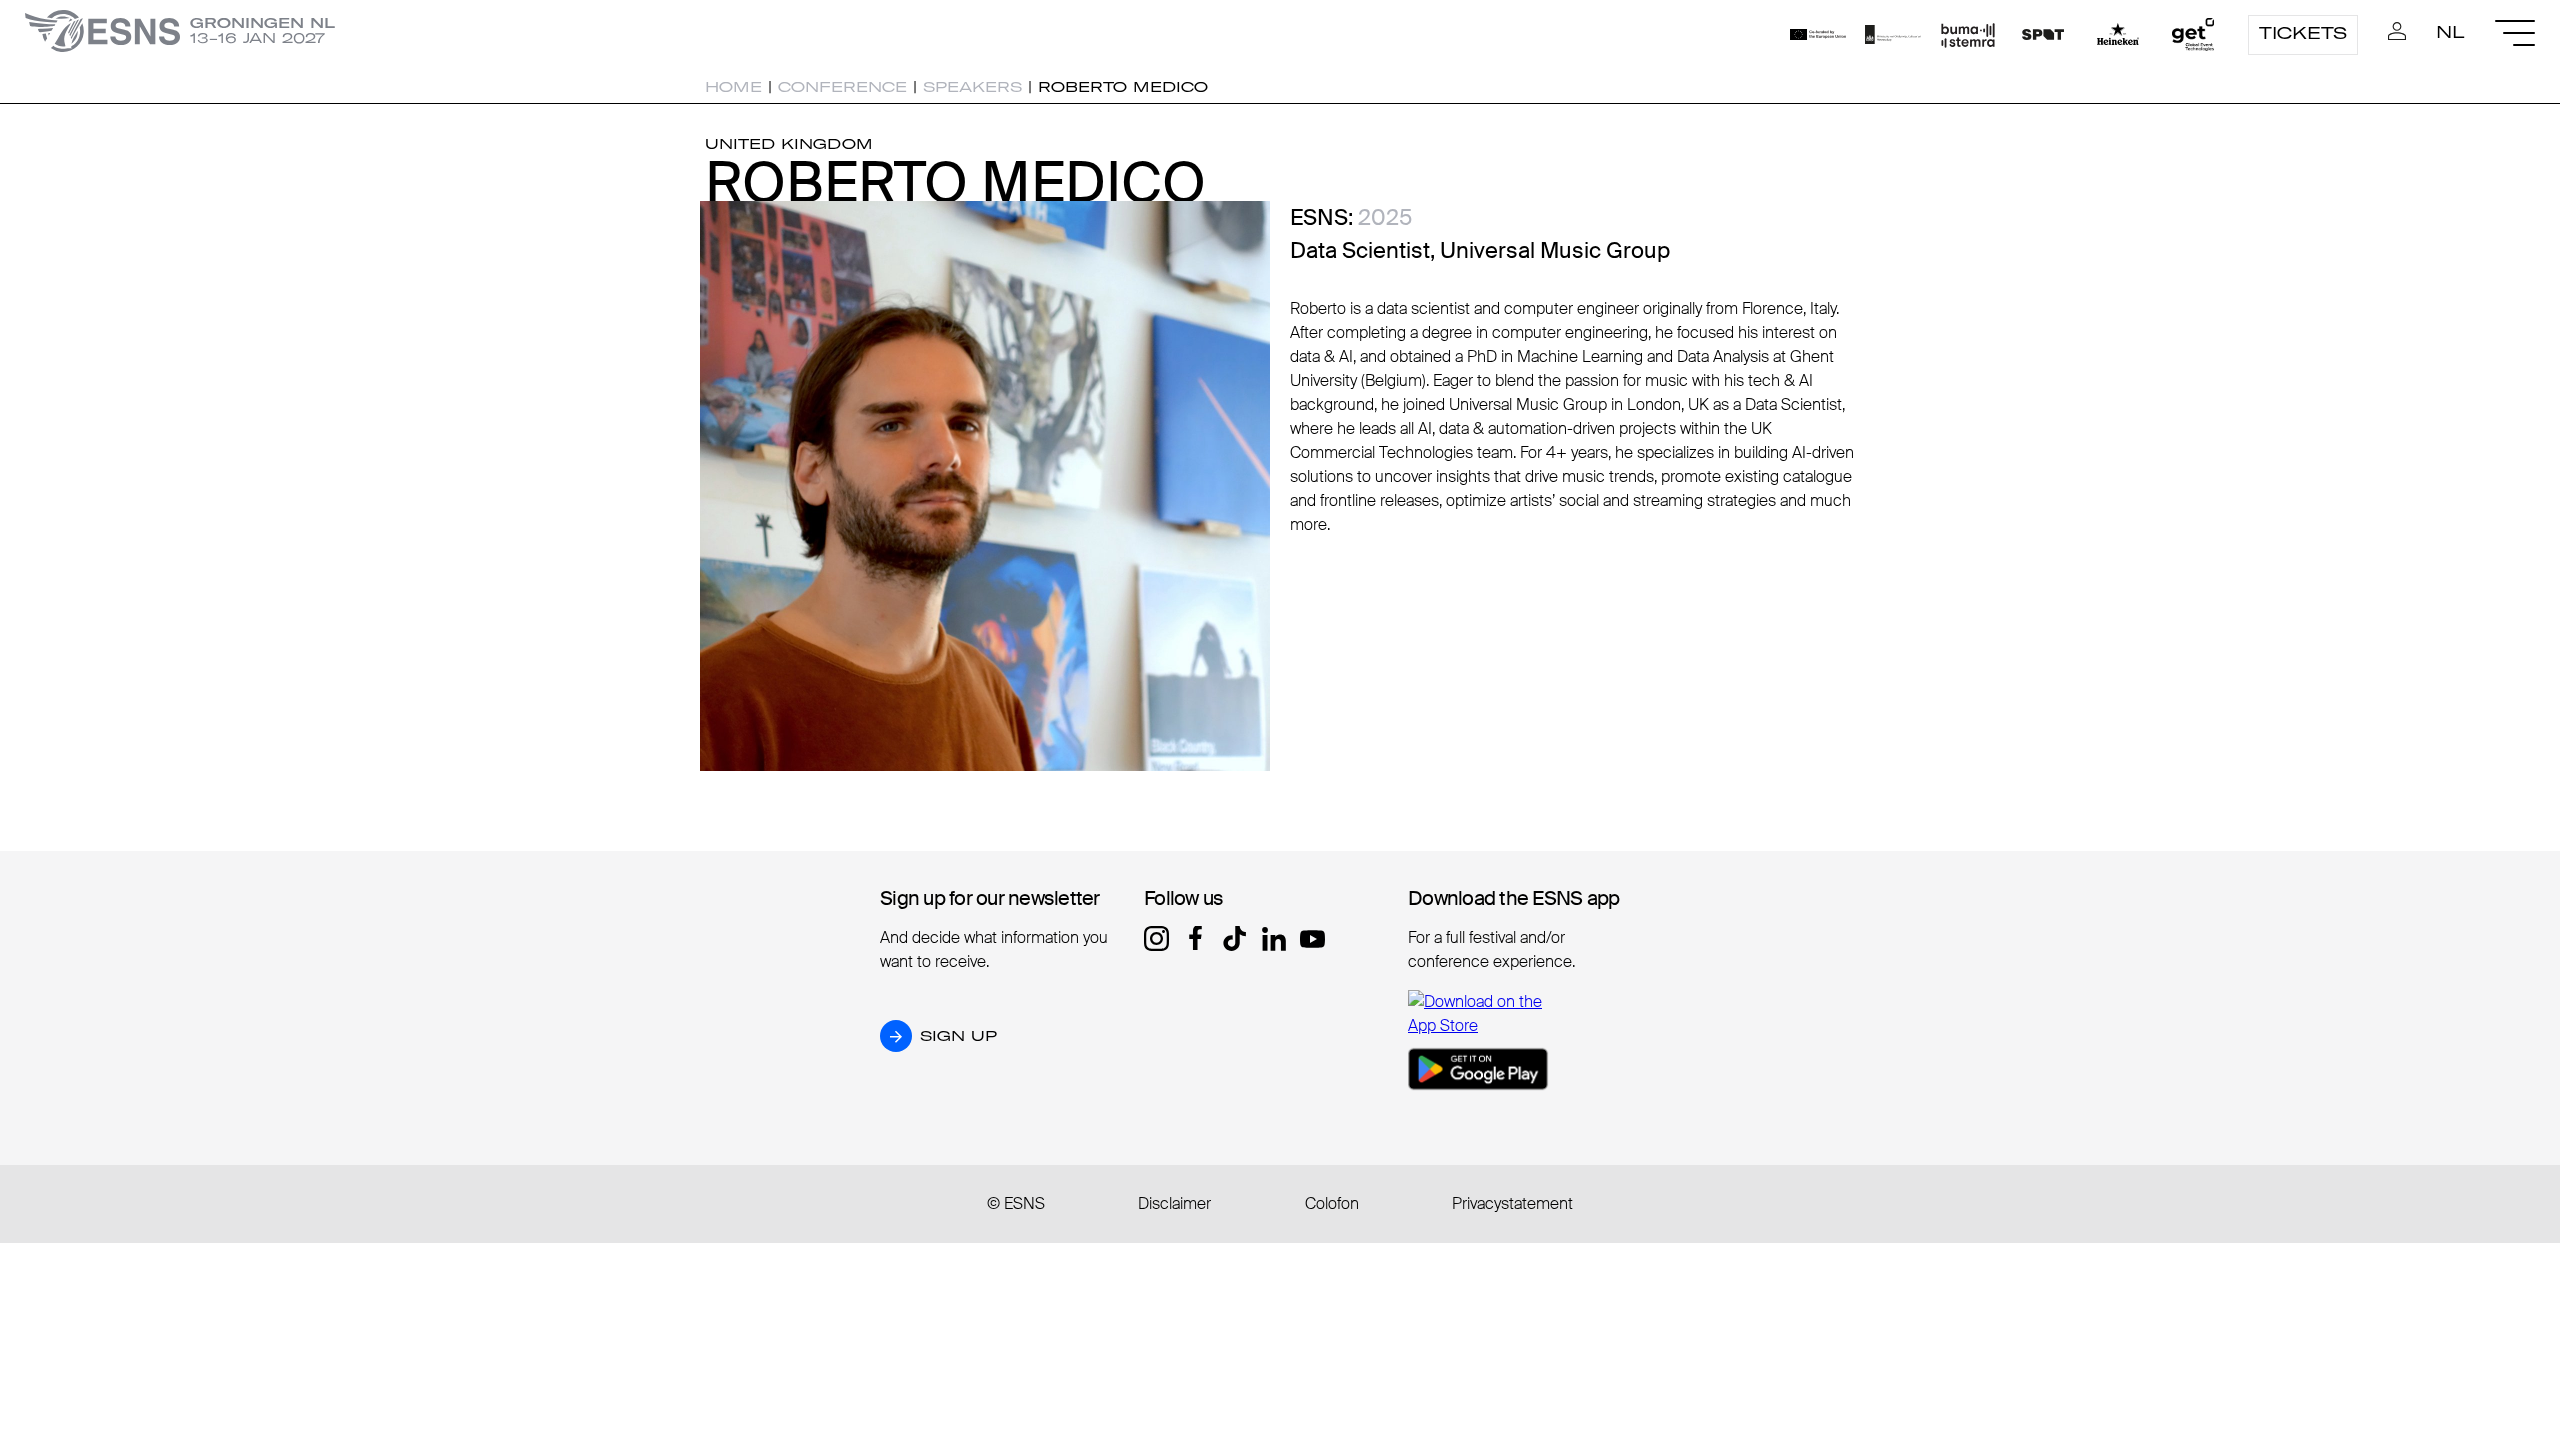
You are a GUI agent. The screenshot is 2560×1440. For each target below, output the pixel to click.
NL (2450, 32)
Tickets (2303, 33)
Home (733, 87)
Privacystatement (1512, 1203)
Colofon (1332, 1203)
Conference (842, 87)
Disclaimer (1174, 1203)
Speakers (972, 87)
